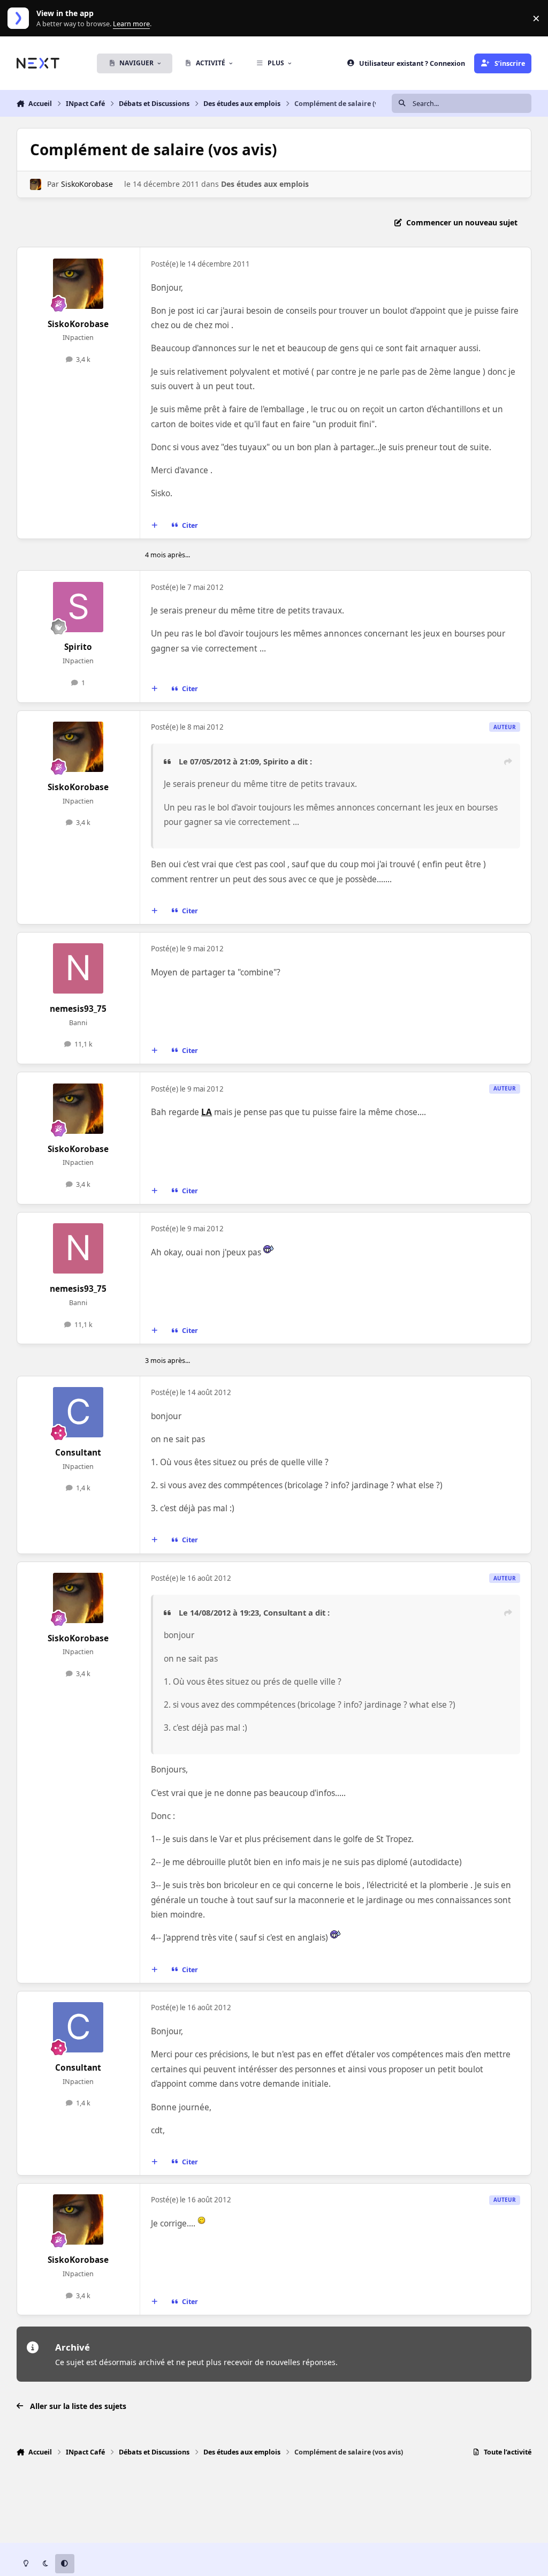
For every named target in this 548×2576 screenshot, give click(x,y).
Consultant (78, 1453)
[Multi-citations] (154, 525)
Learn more (21, 18)
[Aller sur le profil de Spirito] (78, 607)
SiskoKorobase (87, 184)
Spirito (78, 647)
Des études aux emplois (265, 184)
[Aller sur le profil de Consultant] (78, 1412)
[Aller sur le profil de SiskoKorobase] (36, 184)
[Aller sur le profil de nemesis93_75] (78, 968)
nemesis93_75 (78, 1009)
